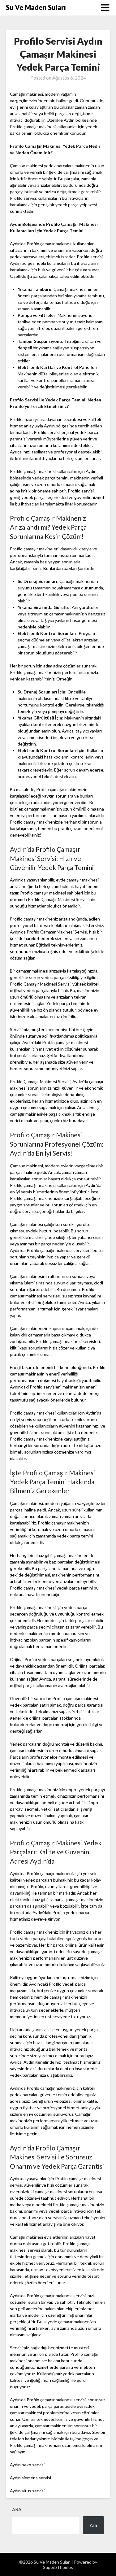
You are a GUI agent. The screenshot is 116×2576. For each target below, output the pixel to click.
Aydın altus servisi (27, 2491)
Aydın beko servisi (27, 2465)
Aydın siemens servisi (30, 2478)
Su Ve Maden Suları (36, 7)
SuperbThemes (58, 2567)
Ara (17, 2509)
